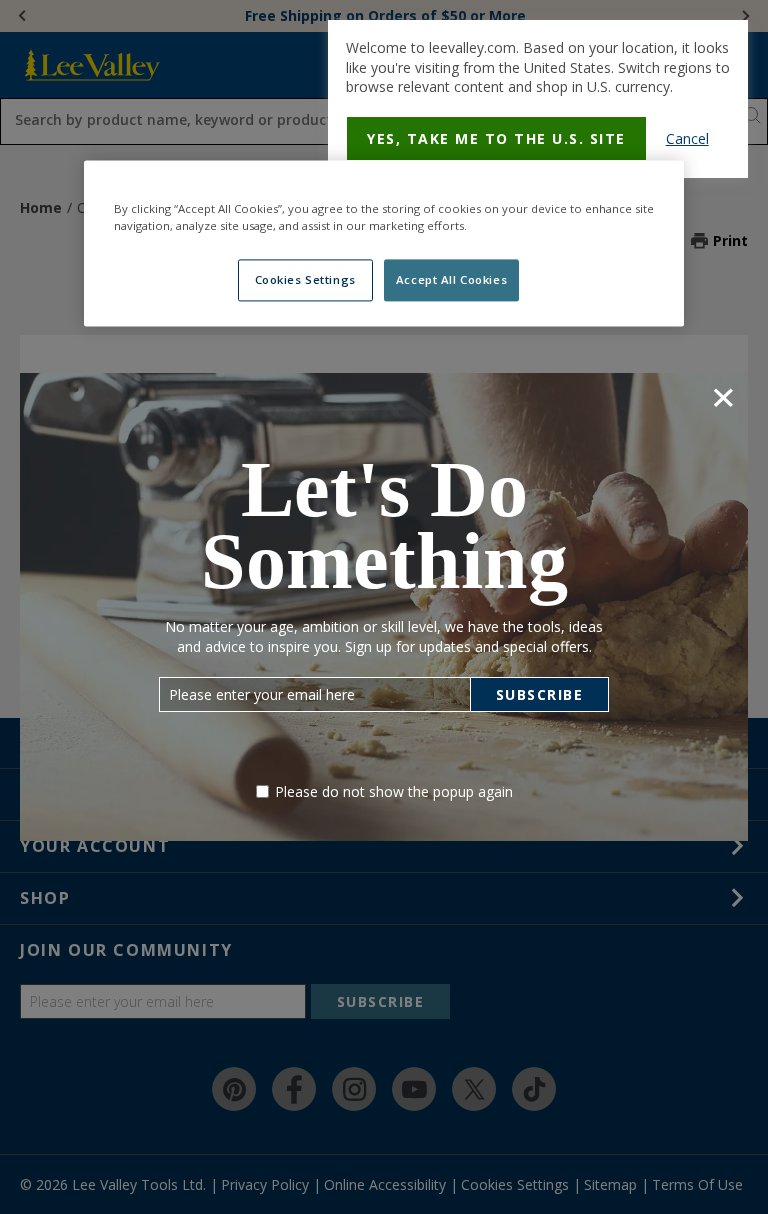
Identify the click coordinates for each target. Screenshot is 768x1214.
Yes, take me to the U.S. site (496, 138)
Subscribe (540, 694)
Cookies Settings (305, 280)
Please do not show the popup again (394, 791)
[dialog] (538, 99)
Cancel (687, 138)
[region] (384, 244)
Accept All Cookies (451, 280)
